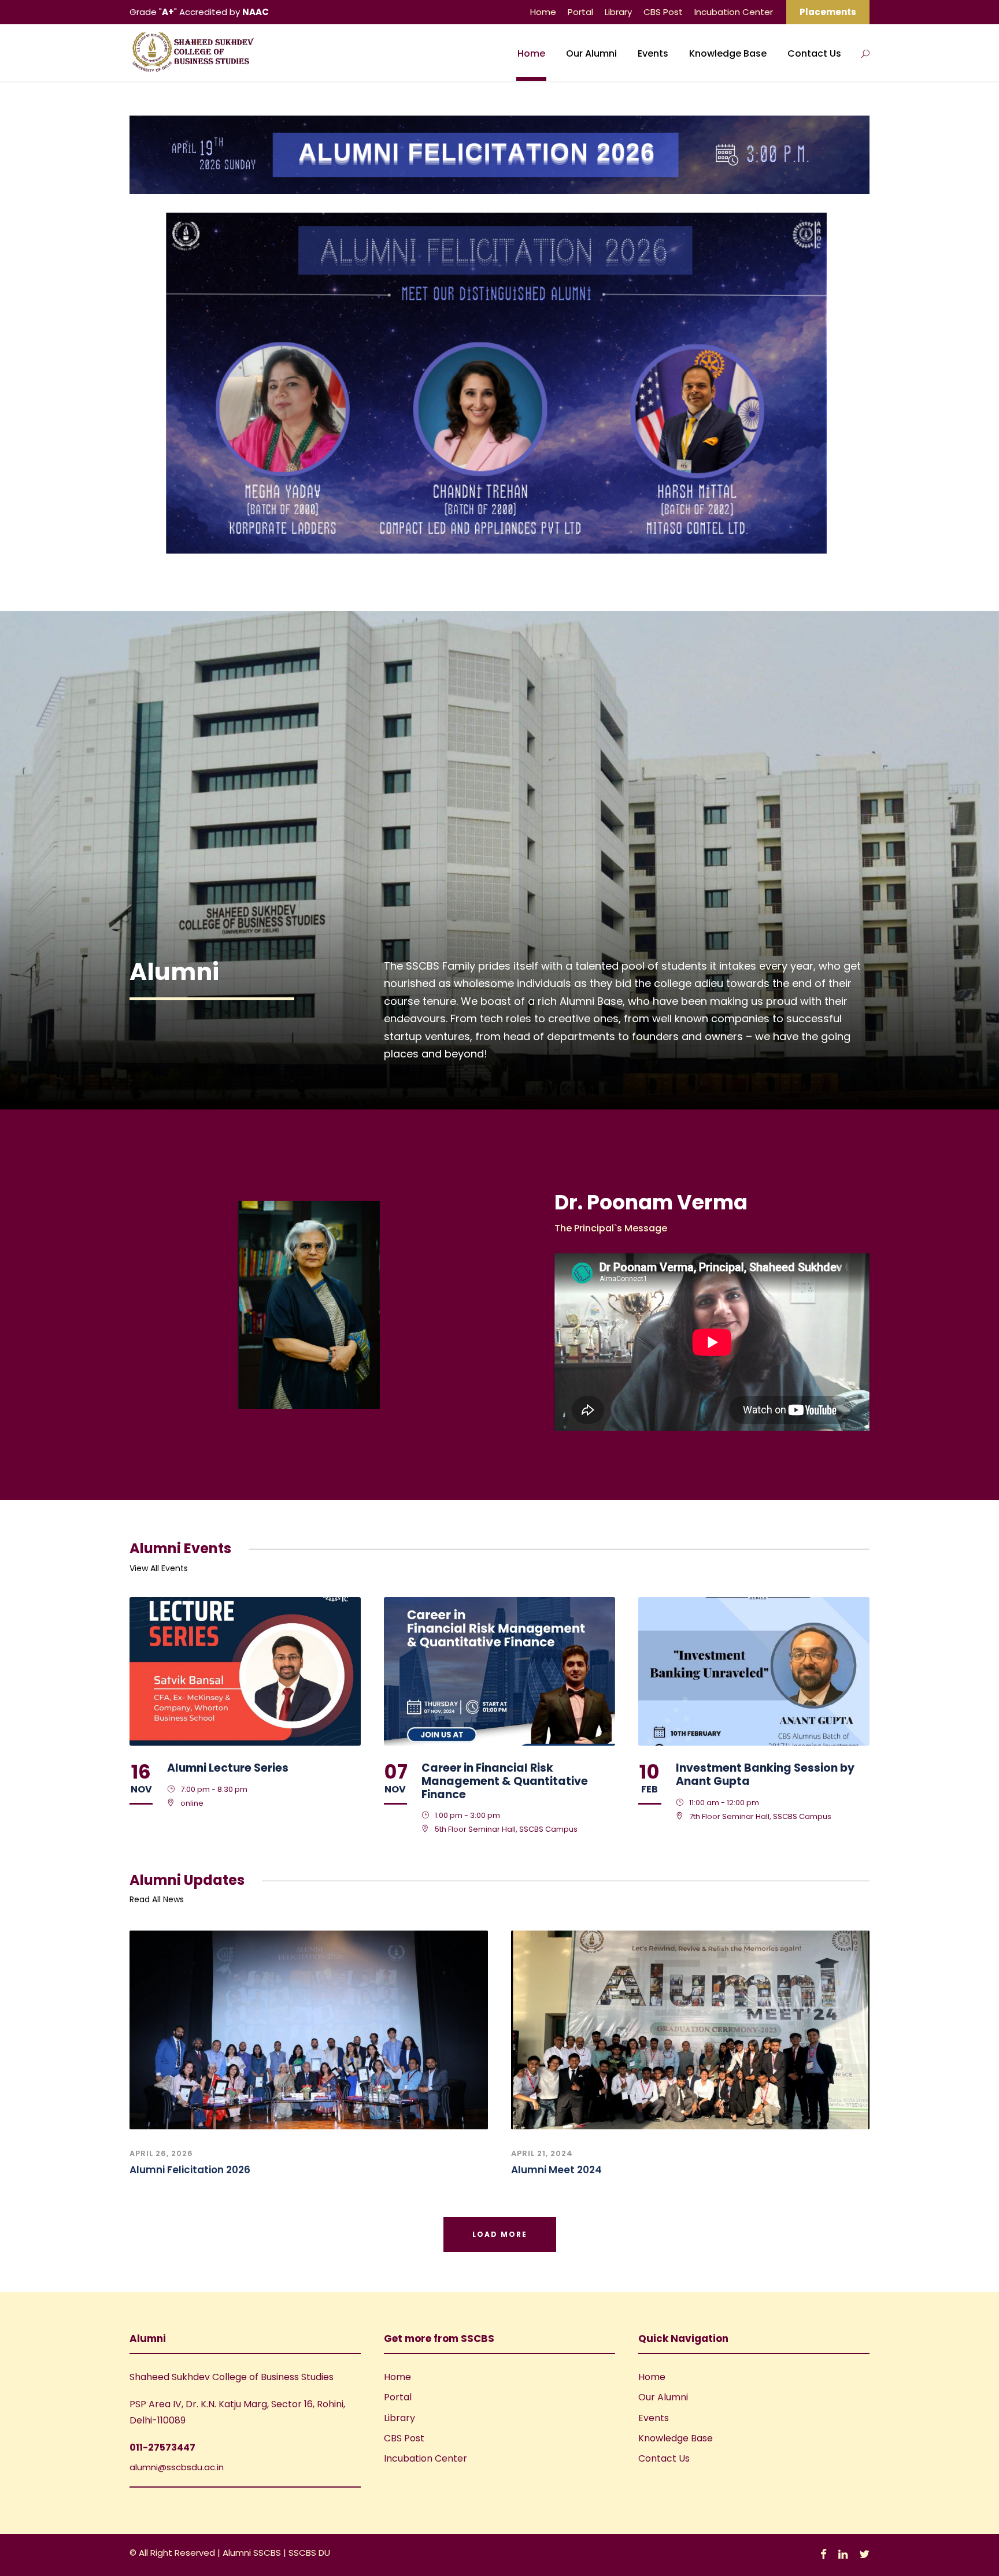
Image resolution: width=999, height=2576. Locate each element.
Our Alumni (591, 53)
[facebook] (824, 2554)
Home (543, 12)
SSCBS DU (309, 2553)
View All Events (159, 1568)
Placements (828, 12)
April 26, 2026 (161, 2153)
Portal (580, 12)
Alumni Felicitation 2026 (190, 2170)
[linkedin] (843, 2554)
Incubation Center (734, 12)
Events (653, 53)
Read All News (157, 1899)
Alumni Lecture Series (228, 1768)
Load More (500, 2234)
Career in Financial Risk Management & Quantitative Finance (505, 1781)
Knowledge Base (728, 53)
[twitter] (864, 2554)
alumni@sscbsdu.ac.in (177, 2467)
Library (618, 12)
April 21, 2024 (542, 2153)
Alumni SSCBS (253, 2553)
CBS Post (663, 12)
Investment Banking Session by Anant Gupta (765, 1775)
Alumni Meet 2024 (556, 2170)
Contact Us (814, 53)
